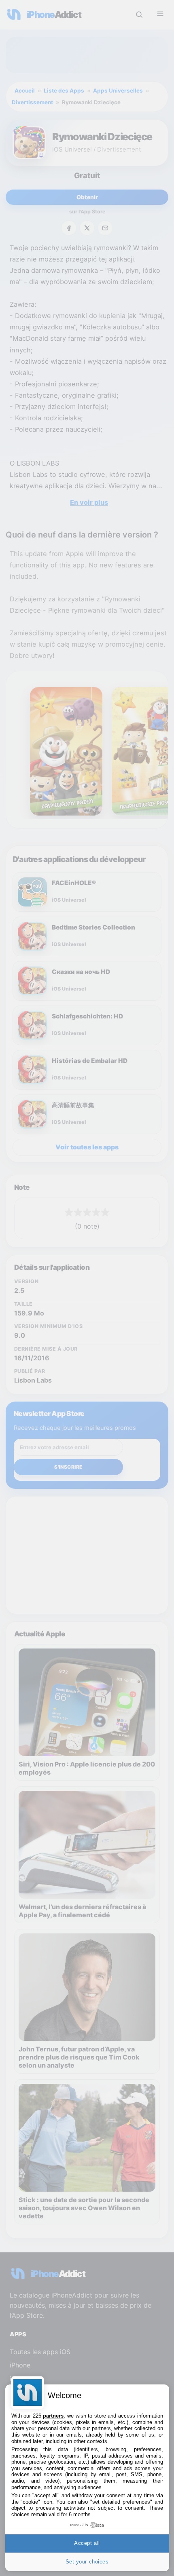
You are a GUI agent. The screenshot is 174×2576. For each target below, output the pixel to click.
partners (53, 2416)
